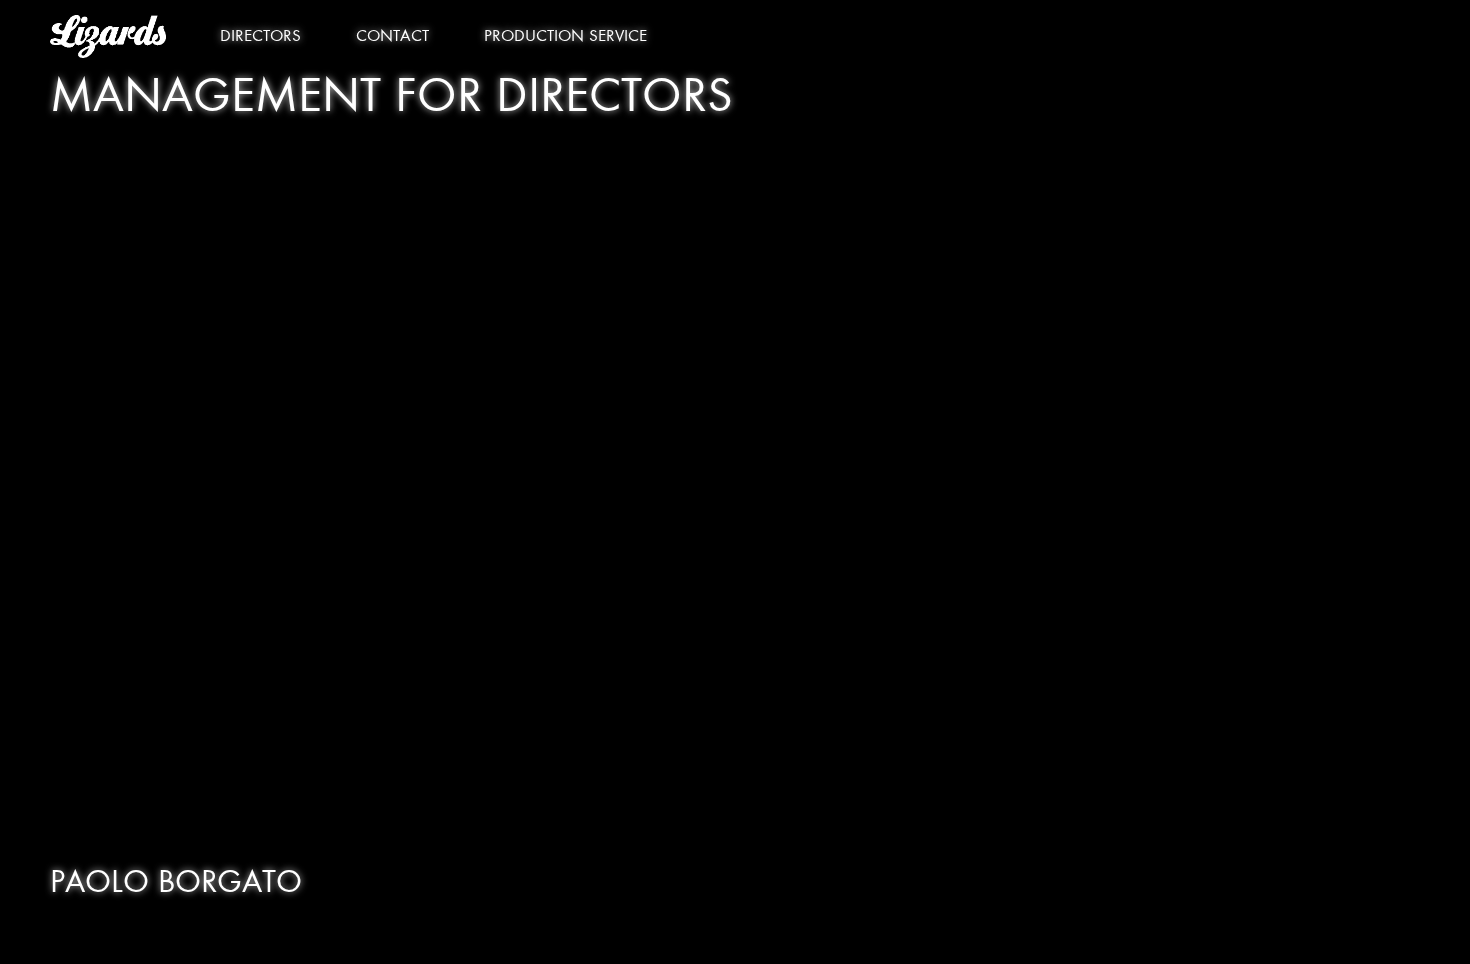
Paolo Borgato (176, 885)
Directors (260, 37)
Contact (392, 37)
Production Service (565, 37)
